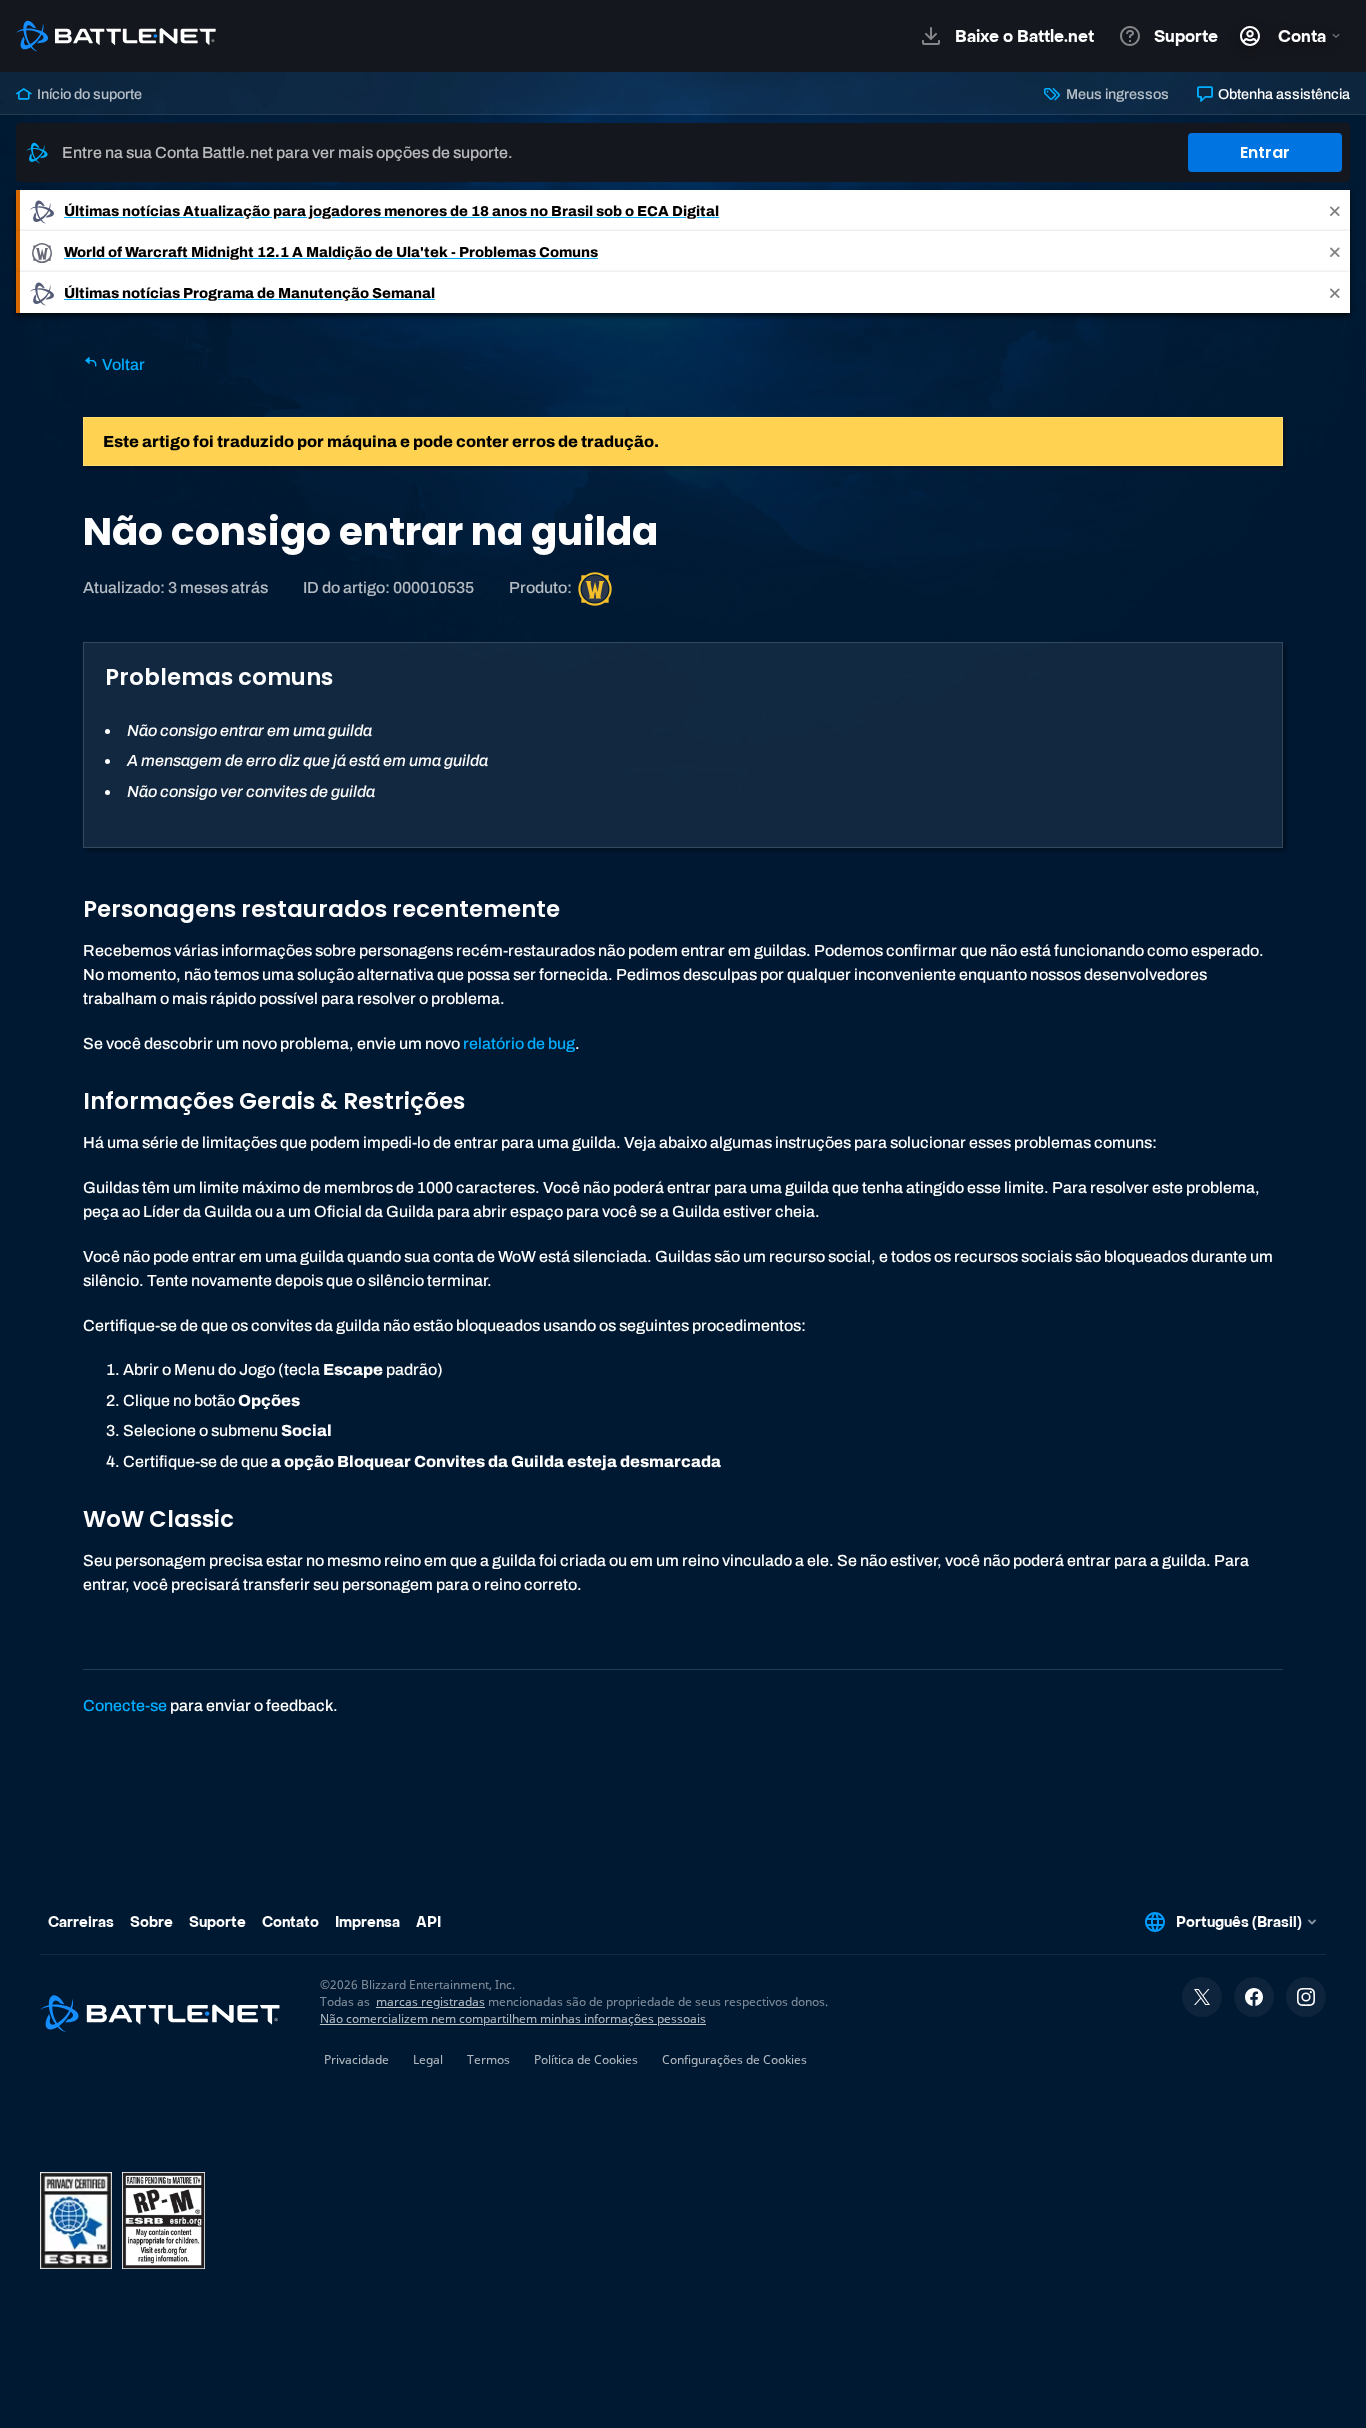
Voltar (122, 364)
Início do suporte (88, 94)
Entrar (1265, 152)
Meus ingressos (1115, 94)
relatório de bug (519, 1043)
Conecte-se (125, 1705)
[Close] (1335, 210)
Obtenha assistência (1282, 94)
